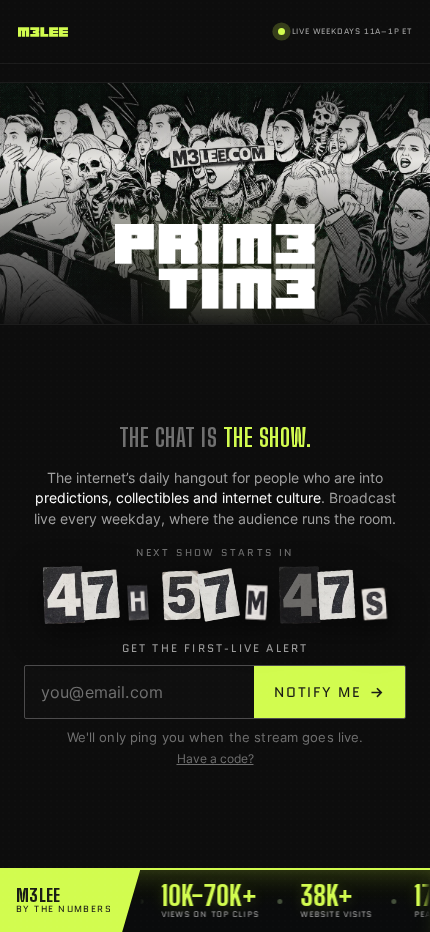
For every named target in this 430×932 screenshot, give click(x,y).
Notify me (329, 692)
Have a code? (215, 759)
